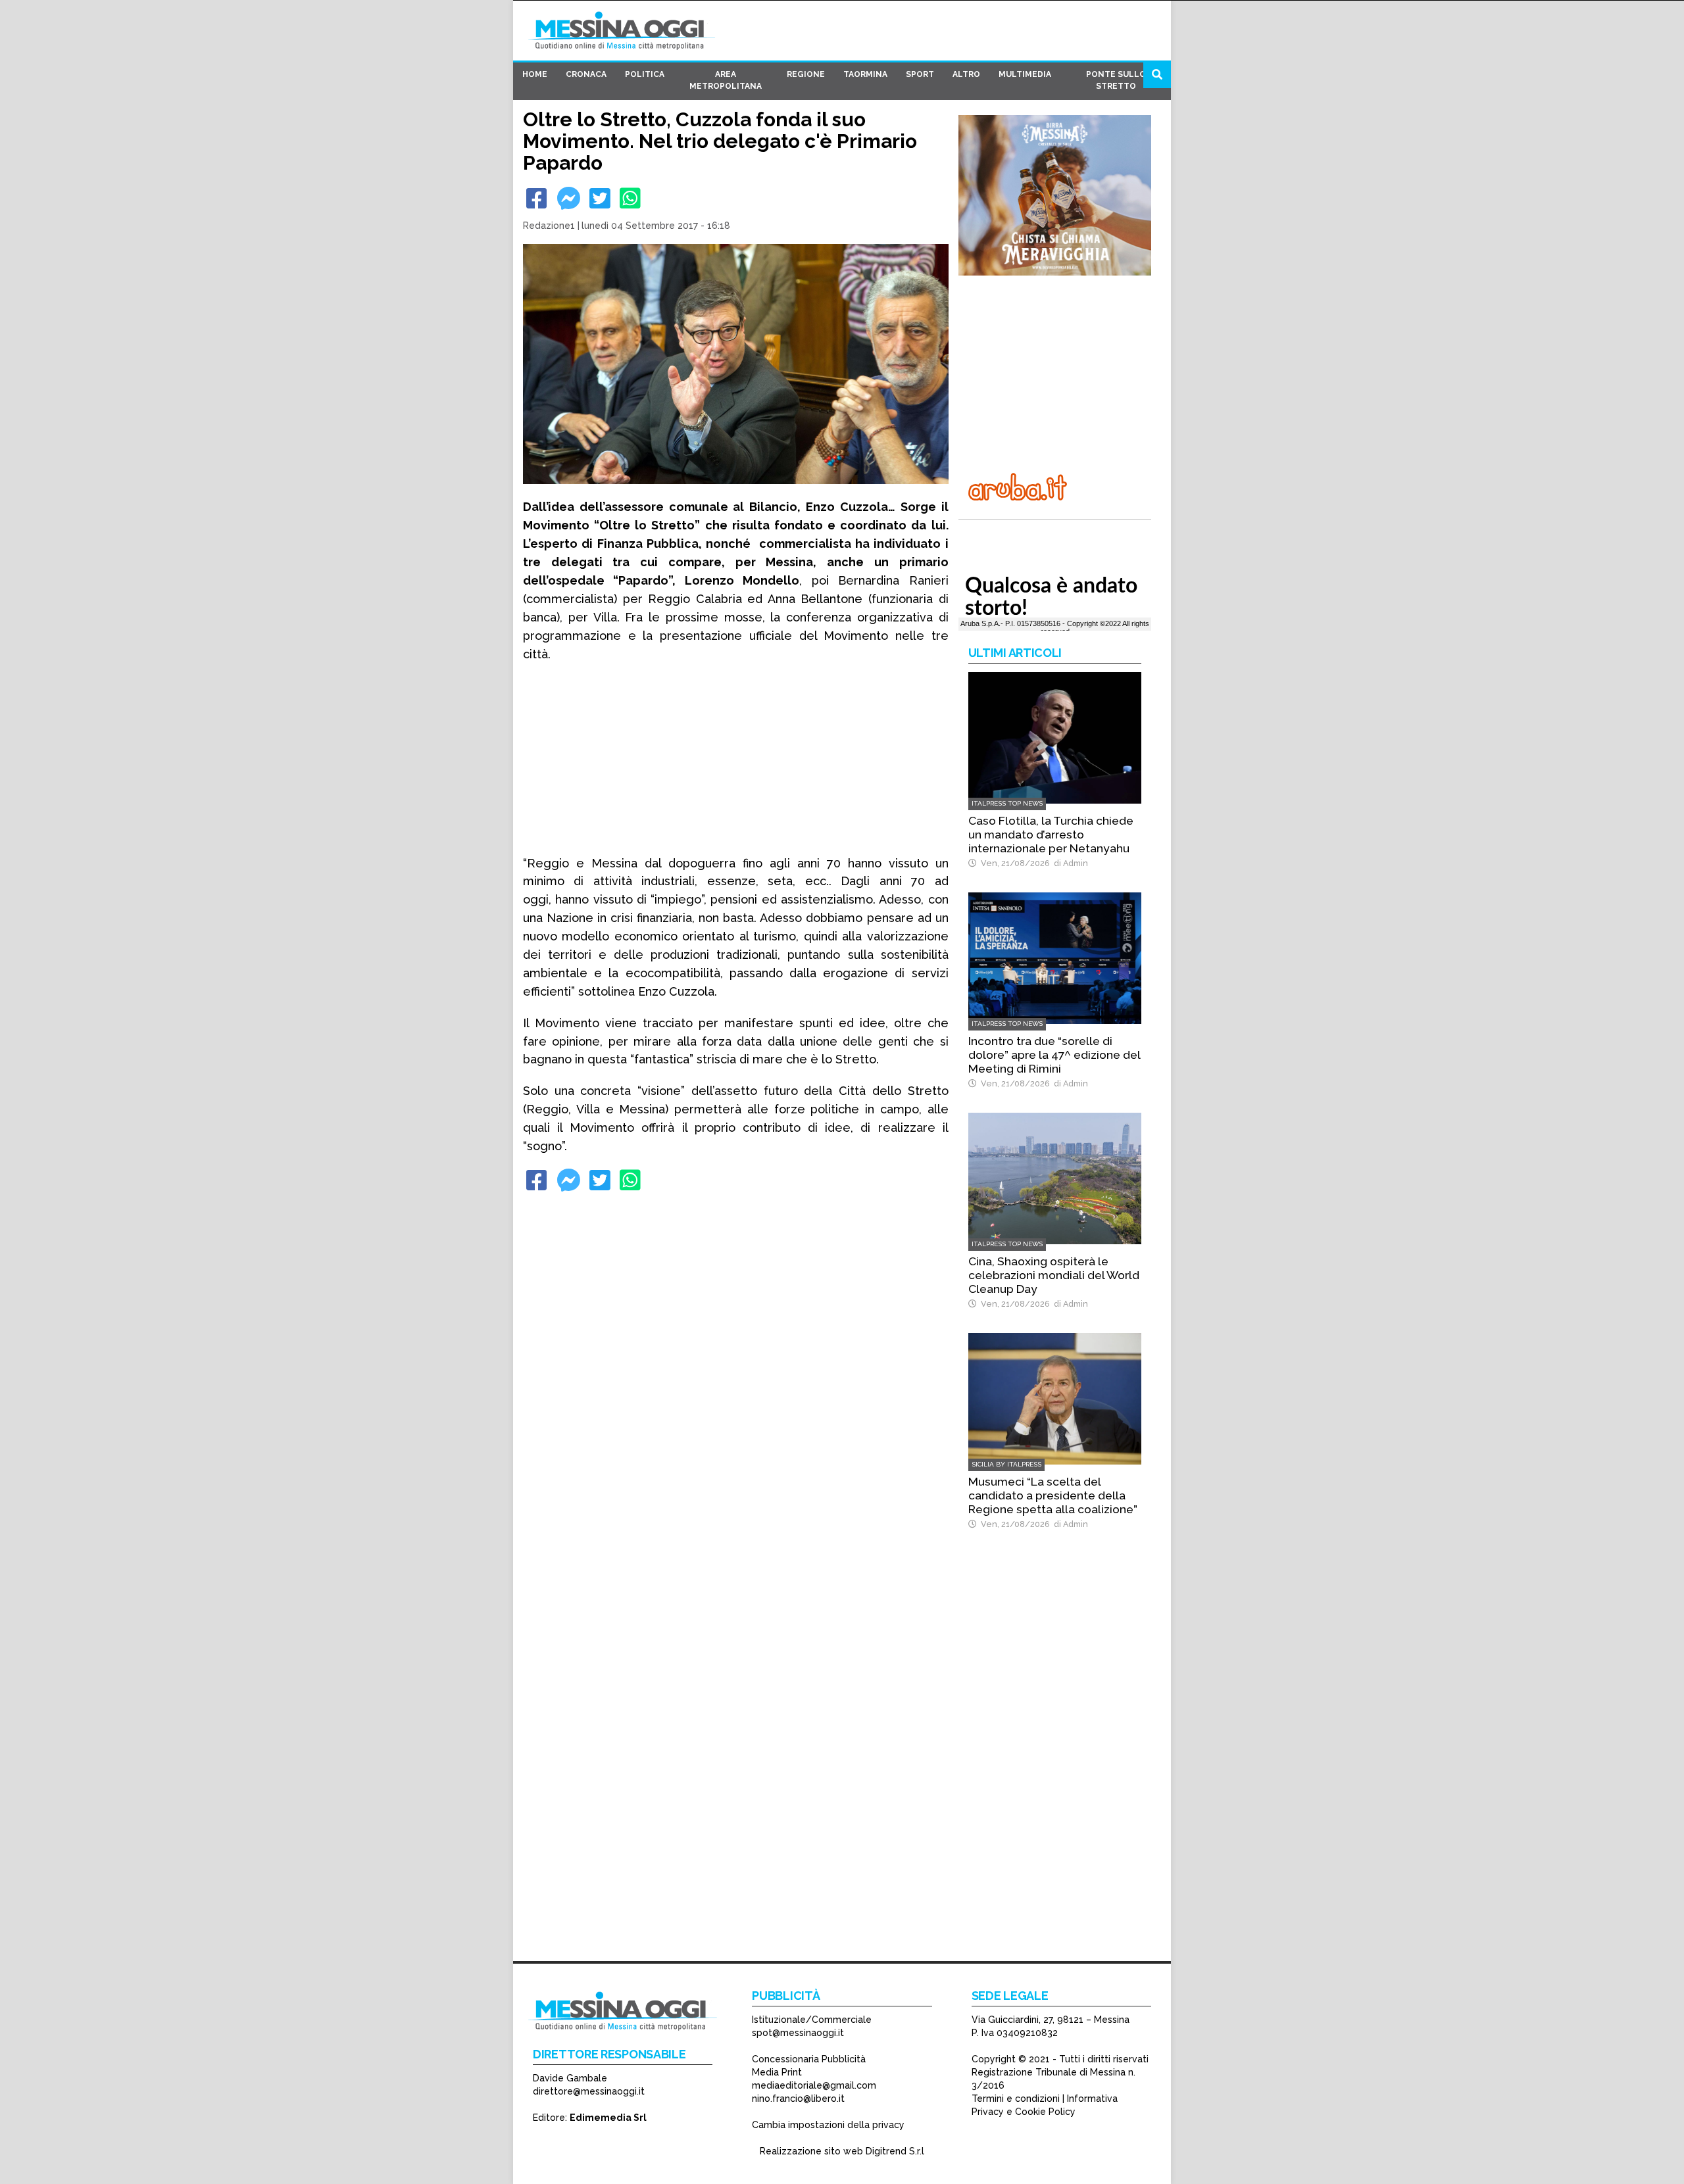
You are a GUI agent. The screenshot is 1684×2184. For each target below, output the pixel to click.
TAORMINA (865, 74)
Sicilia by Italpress (1006, 1464)
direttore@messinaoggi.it (589, 2091)
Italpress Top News (1007, 803)
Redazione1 (549, 226)
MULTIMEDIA (1025, 74)
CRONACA (586, 74)
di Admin (1069, 863)
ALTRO (966, 74)
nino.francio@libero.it (798, 2099)
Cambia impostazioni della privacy (828, 2125)
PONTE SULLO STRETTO (1116, 80)
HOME (535, 74)
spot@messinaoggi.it (798, 2033)
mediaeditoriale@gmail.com (814, 2085)
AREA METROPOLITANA (726, 80)
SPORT (920, 74)
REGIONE (806, 74)
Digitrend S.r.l (895, 2151)
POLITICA (645, 74)
